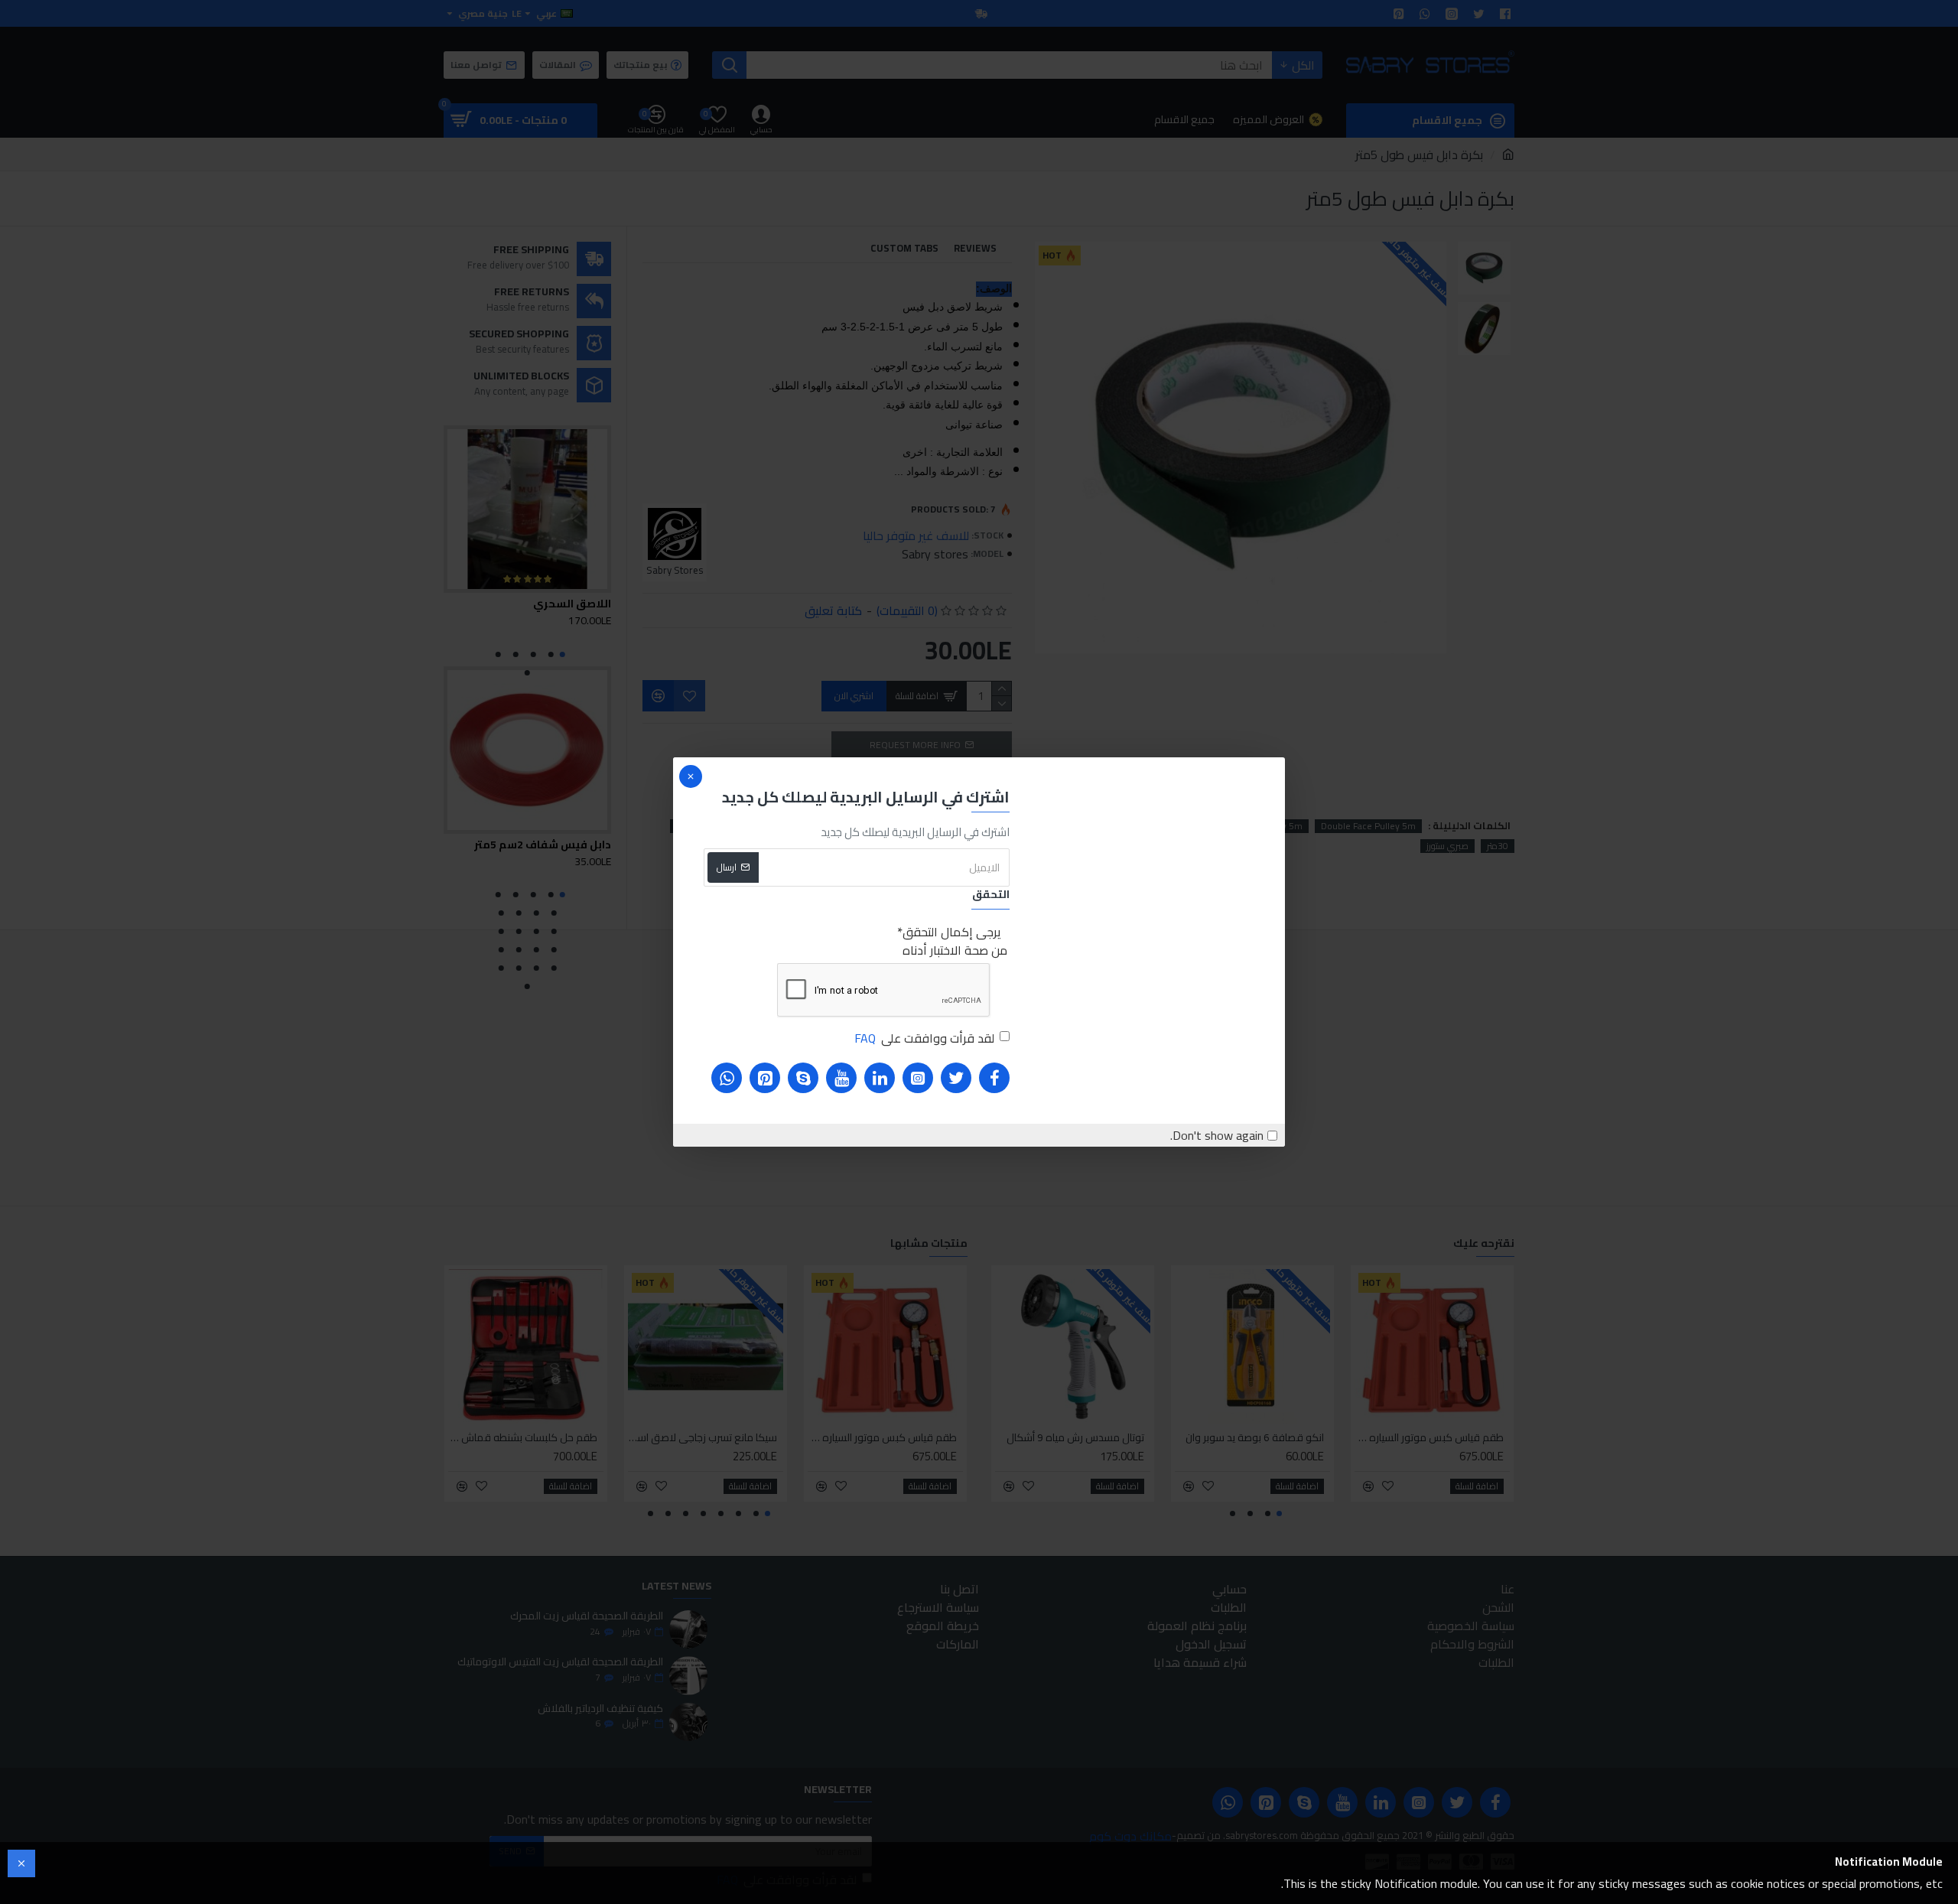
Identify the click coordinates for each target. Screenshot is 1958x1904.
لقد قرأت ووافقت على (924, 1038)
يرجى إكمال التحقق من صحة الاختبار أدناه (955, 941)
